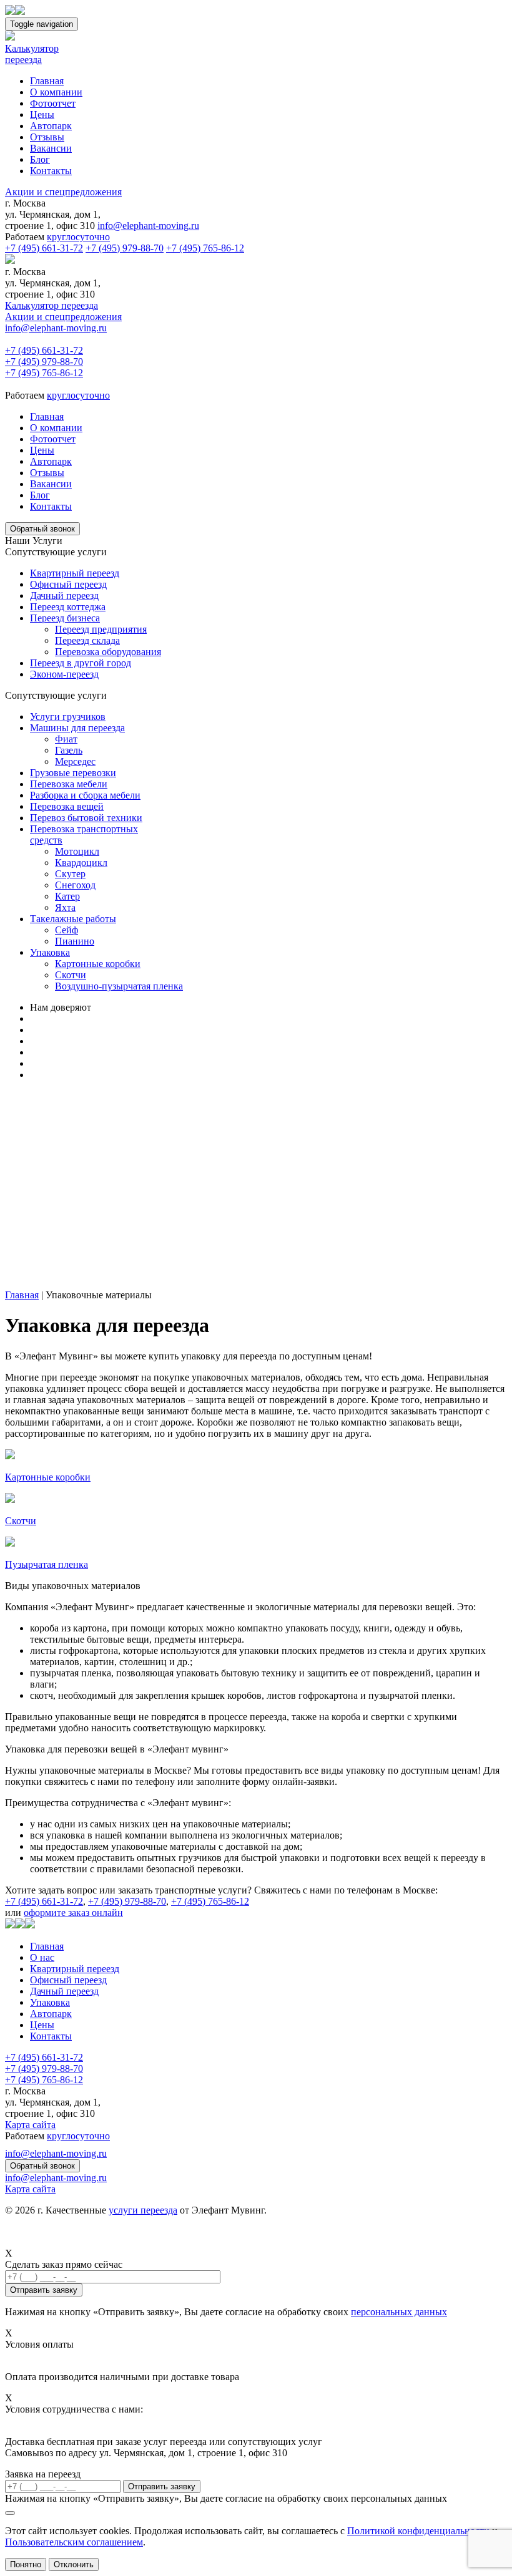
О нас (42, 1957)
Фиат (66, 739)
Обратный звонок (42, 529)
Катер (67, 896)
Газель (69, 750)
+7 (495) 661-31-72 (44, 248)
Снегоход (75, 885)
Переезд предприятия (101, 629)
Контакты (51, 171)
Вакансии (51, 148)
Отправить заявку (162, 2486)
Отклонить (74, 2564)
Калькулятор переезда (52, 305)
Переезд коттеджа (68, 607)
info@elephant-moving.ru (148, 226)
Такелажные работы (73, 919)
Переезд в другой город (81, 663)
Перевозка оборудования (108, 652)
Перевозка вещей (67, 806)
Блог (40, 159)
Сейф (66, 930)
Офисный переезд (68, 584)
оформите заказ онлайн (73, 1913)
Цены (42, 114)
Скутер (70, 874)
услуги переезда (143, 2210)
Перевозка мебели (69, 784)
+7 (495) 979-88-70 (125, 248)
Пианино (75, 941)
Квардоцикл (81, 863)
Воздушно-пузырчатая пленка (119, 986)
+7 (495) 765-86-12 (205, 248)
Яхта (65, 907)
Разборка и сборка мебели (85, 795)
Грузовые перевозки (73, 773)
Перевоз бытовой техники (86, 818)
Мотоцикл (77, 851)
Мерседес (75, 761)
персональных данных (399, 2312)
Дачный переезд (64, 595)
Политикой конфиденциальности (418, 2531)
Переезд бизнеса (65, 618)
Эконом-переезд (64, 674)
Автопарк (51, 126)
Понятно (26, 2564)
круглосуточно (78, 237)
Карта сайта (30, 2125)
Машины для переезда (77, 728)
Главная (47, 81)
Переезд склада (87, 640)
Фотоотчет (53, 103)
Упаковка (50, 952)
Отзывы (47, 137)
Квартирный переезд (75, 573)
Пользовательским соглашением (74, 2542)
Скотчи (71, 975)
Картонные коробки (98, 964)
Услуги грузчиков (68, 717)
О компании (56, 92)
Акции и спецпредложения (63, 192)
